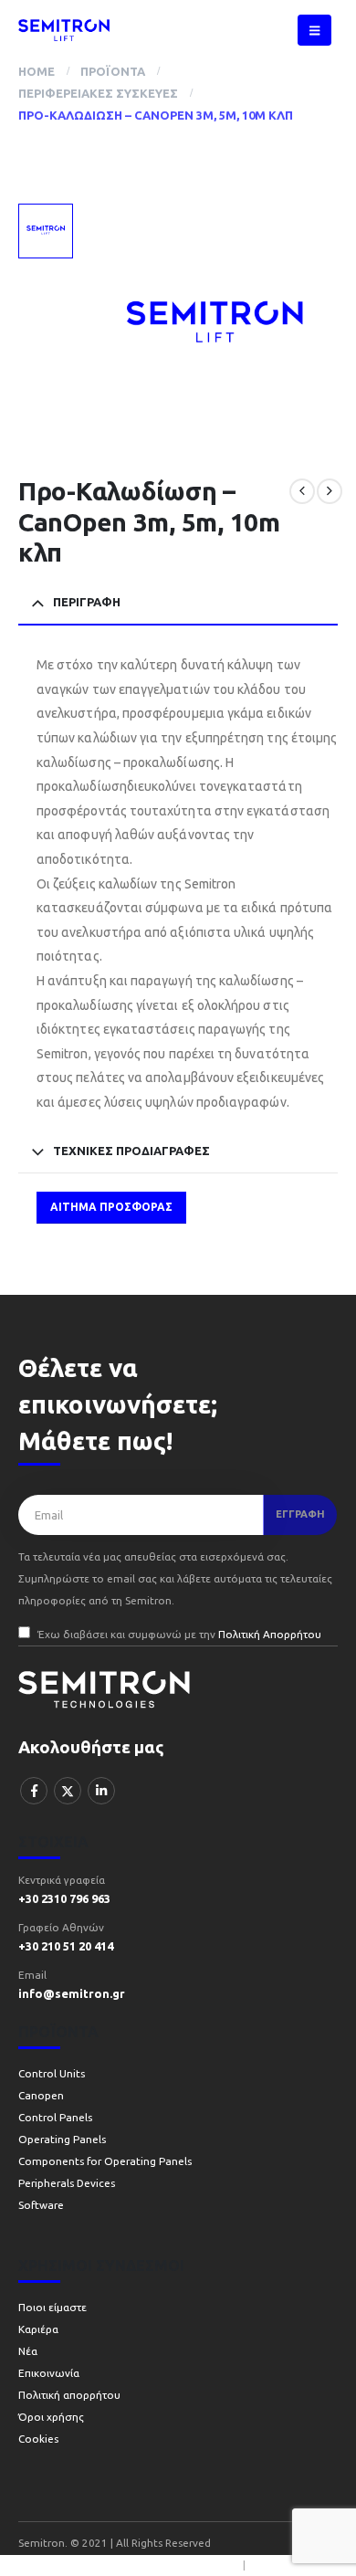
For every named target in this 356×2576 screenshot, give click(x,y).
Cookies (38, 2439)
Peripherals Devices (67, 2183)
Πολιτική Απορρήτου (270, 1634)
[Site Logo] (64, 30)
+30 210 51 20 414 (66, 1946)
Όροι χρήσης (51, 2417)
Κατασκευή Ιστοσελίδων (180, 2565)
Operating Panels (62, 2139)
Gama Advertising (292, 2565)
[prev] (302, 491)
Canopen (41, 2095)
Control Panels (55, 2117)
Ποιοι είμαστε (52, 2307)
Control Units (52, 2073)
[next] (330, 491)
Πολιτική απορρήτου (69, 2395)
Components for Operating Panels (105, 2161)
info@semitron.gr (72, 1993)
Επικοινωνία (49, 2373)
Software (41, 2205)
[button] (314, 30)
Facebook (34, 1791)
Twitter (68, 1791)
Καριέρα (38, 2329)
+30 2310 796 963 (64, 1898)
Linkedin (101, 1791)
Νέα (28, 2351)
